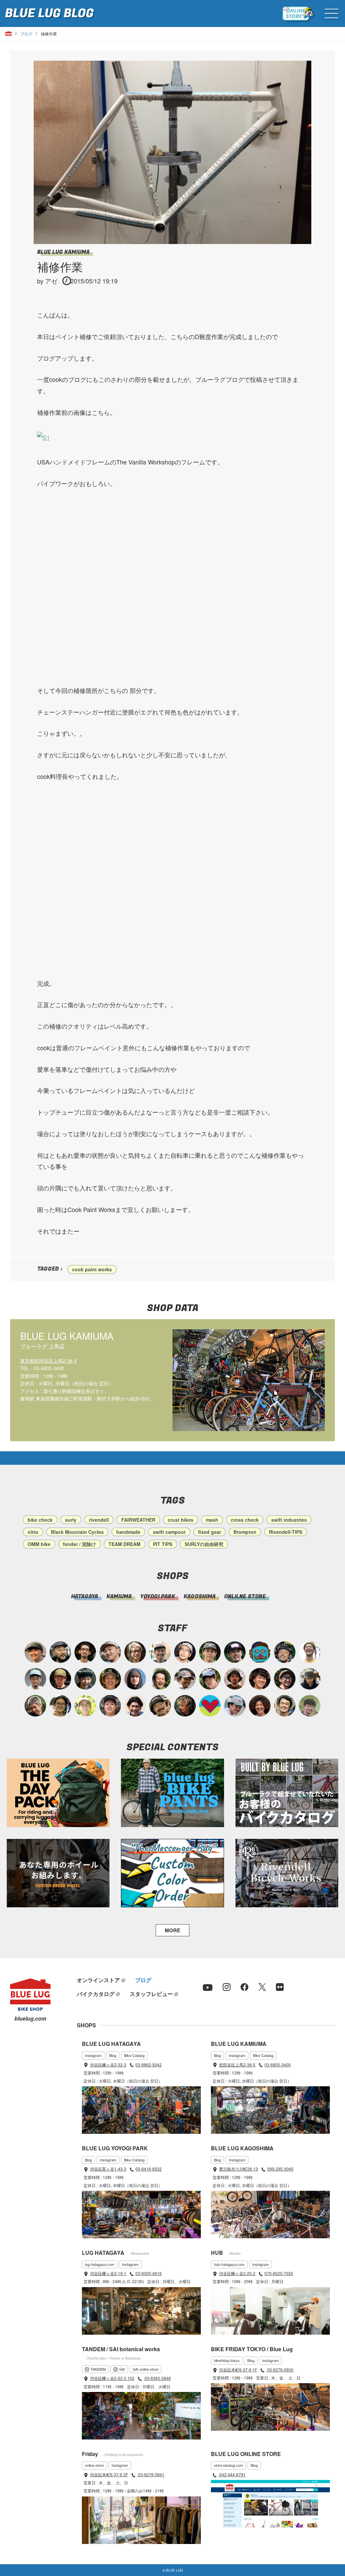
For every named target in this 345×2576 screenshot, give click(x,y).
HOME (8, 34)
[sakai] (210, 1679)
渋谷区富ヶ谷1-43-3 (108, 2169)
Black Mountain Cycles (77, 1532)
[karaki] (35, 1652)
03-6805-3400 (278, 2065)
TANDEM (98, 2369)
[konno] (260, 1679)
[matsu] (235, 1652)
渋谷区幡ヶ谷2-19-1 (108, 2273)
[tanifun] (135, 1706)
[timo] (310, 1706)
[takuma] (285, 1652)
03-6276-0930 (280, 2370)
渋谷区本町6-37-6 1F (238, 2370)
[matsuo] (135, 1652)
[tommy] (110, 1706)
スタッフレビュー (151, 1994)
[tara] (85, 1679)
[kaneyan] (160, 1706)
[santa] (35, 1706)
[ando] (60, 1706)
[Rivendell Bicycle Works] (287, 1873)
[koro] (285, 1679)
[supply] (310, 1652)
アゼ (51, 281)
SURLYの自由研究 (204, 1544)
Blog (113, 2055)
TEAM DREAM (124, 1544)
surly (71, 1520)
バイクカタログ (96, 1994)
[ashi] (285, 1706)
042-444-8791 (232, 2474)
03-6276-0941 (151, 2474)
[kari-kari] (160, 1679)
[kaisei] (160, 1652)
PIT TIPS (163, 1544)
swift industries (289, 1520)
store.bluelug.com (228, 2465)
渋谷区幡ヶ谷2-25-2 (237, 2273)
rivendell (99, 1520)
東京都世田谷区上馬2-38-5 (49, 1361)
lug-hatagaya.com (100, 2264)
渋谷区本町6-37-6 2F (109, 2474)
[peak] (310, 1679)
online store (94, 2465)
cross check (245, 1520)
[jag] (60, 1652)
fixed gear (210, 1532)
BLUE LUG (49, 13)
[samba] (235, 1706)
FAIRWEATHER (138, 1520)
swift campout (169, 1532)
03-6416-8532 (149, 2169)
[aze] (110, 1652)
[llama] (210, 1652)
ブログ (26, 34)
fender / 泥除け (80, 1544)
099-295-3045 (280, 2169)
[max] (235, 1679)
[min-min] (185, 1679)
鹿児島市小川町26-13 (239, 2169)
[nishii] (110, 1679)
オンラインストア (98, 1980)
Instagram (93, 2055)
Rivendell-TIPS (286, 1532)
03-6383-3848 (157, 2378)
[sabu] (35, 1679)
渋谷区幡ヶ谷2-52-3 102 (112, 2378)
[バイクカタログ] (287, 1793)
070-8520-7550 (279, 2273)
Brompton (245, 1532)
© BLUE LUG (173, 2570)
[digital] (185, 1652)
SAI (122, 2369)
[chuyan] (85, 1652)
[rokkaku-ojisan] (260, 1652)
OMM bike (39, 1544)
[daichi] (185, 1706)
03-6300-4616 (149, 2273)
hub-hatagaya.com (229, 2264)
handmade (128, 1532)
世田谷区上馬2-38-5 (237, 2065)
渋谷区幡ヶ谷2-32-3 (108, 2065)
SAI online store (146, 2369)
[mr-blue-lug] (210, 1706)
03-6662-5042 (149, 2065)
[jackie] (135, 1679)
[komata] (85, 1706)
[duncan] (60, 1679)
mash (212, 1520)
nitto (33, 1532)
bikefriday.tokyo (227, 2360)
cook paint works (92, 1269)
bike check (40, 1520)
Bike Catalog (134, 2055)
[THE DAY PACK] (58, 1793)
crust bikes (181, 1520)
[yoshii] (260, 1706)
